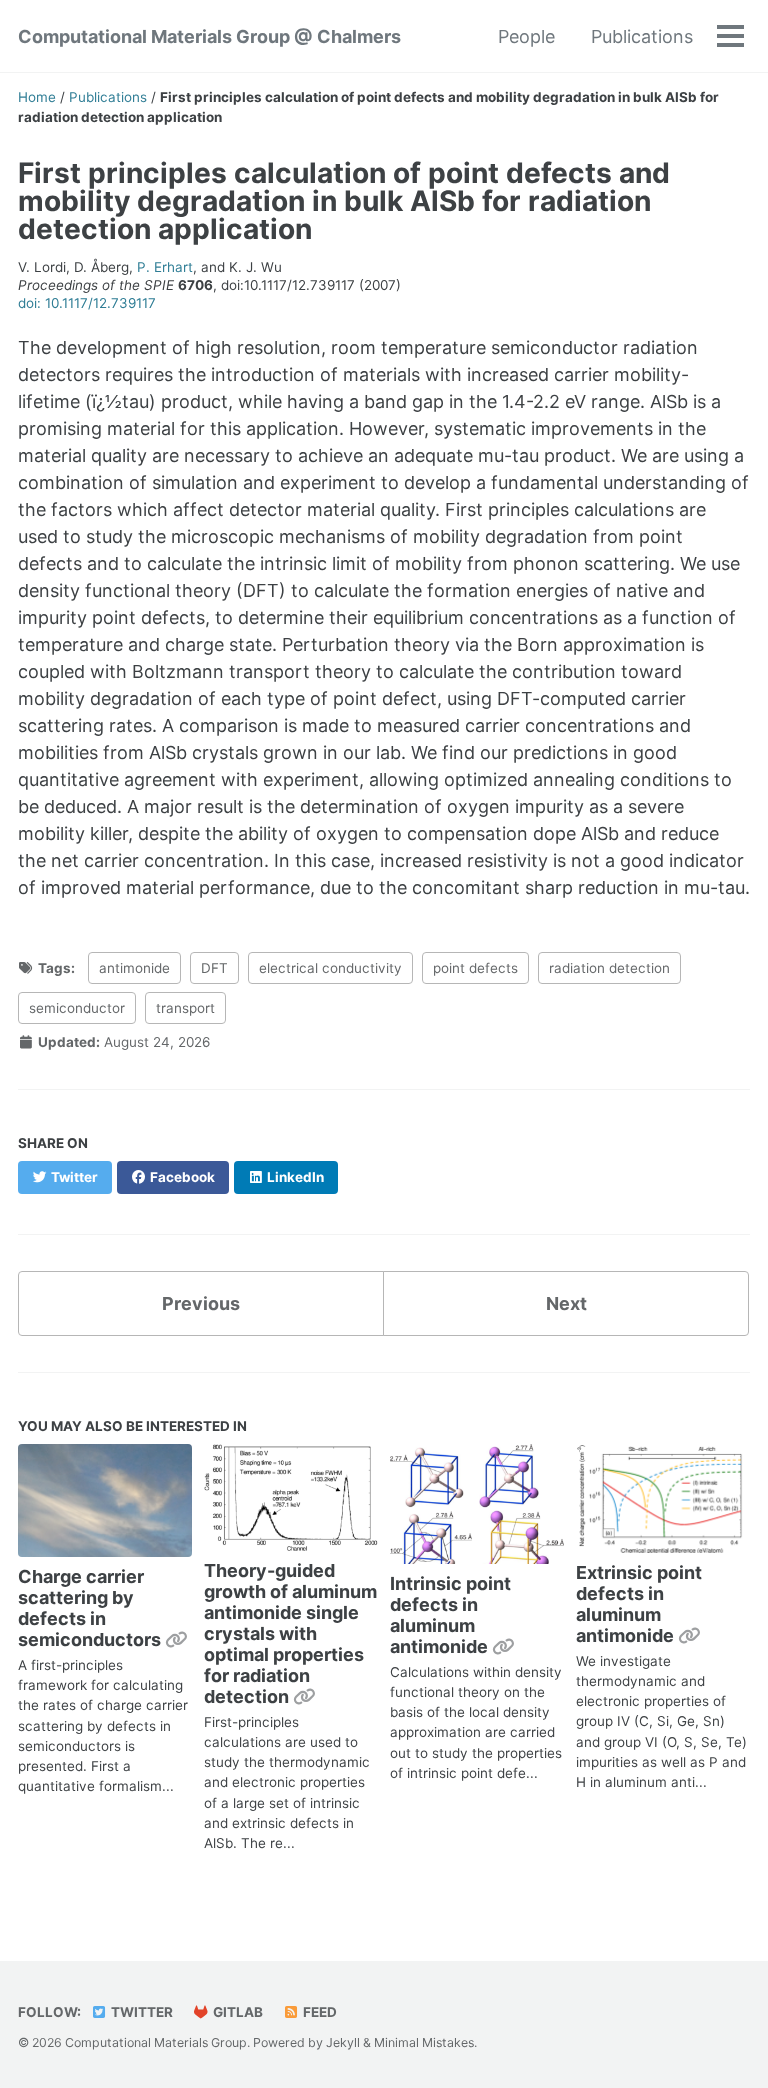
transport (185, 1008)
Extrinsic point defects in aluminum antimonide (639, 1604)
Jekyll (343, 2042)
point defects (475, 968)
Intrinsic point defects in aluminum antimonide (450, 1615)
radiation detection (609, 968)
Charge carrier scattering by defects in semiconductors (91, 1608)
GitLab (236, 2012)
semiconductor (77, 1008)
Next (566, 1303)
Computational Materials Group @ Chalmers (209, 36)
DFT (214, 968)
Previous (201, 1303)
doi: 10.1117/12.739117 (87, 303)
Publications (642, 36)
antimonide (134, 968)
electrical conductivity (330, 968)
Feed (318, 2012)
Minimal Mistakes (424, 2042)
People (526, 36)
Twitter (140, 2012)
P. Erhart (165, 267)
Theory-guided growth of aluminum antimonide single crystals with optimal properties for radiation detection (290, 1633)
